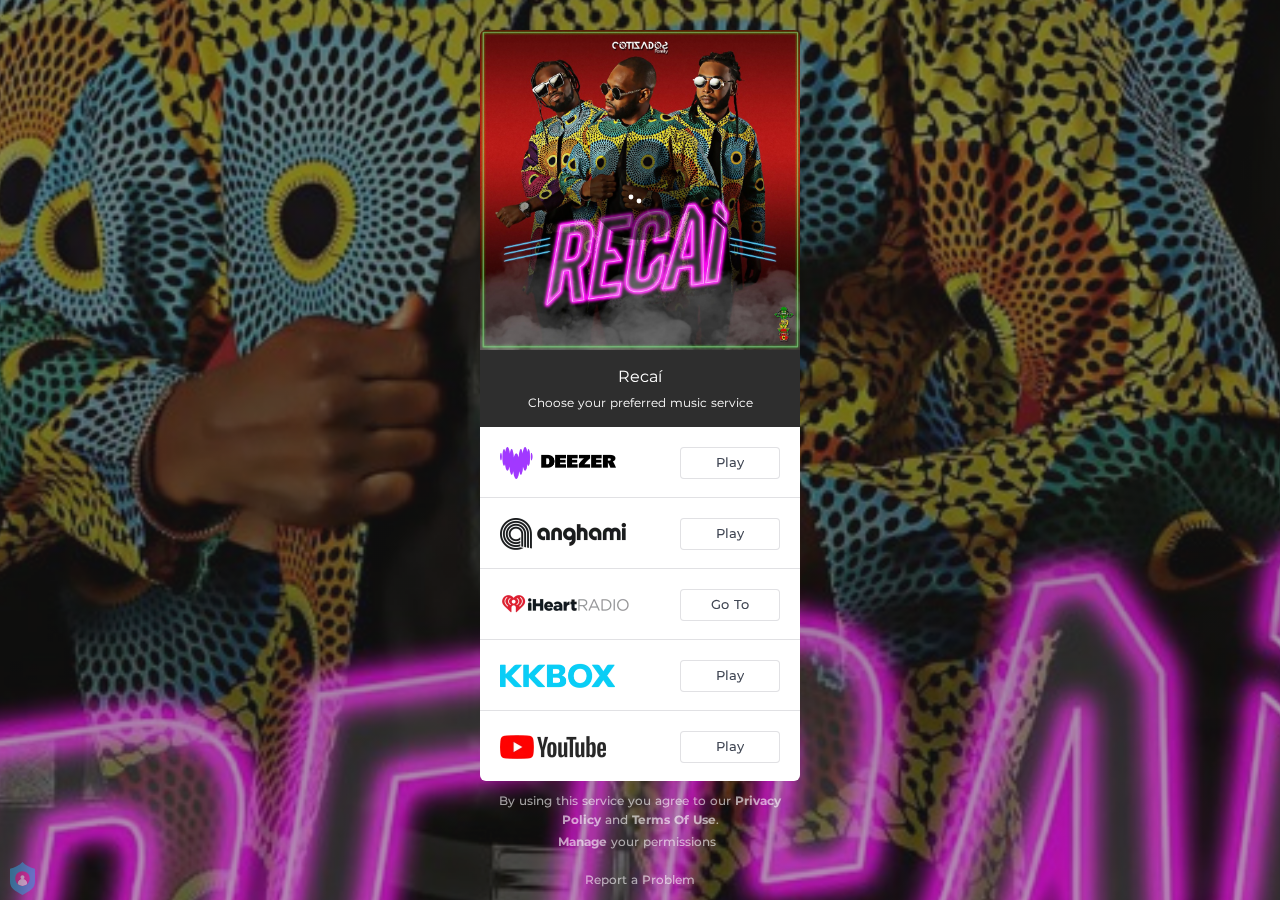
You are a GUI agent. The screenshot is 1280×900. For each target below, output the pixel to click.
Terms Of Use (674, 819)
